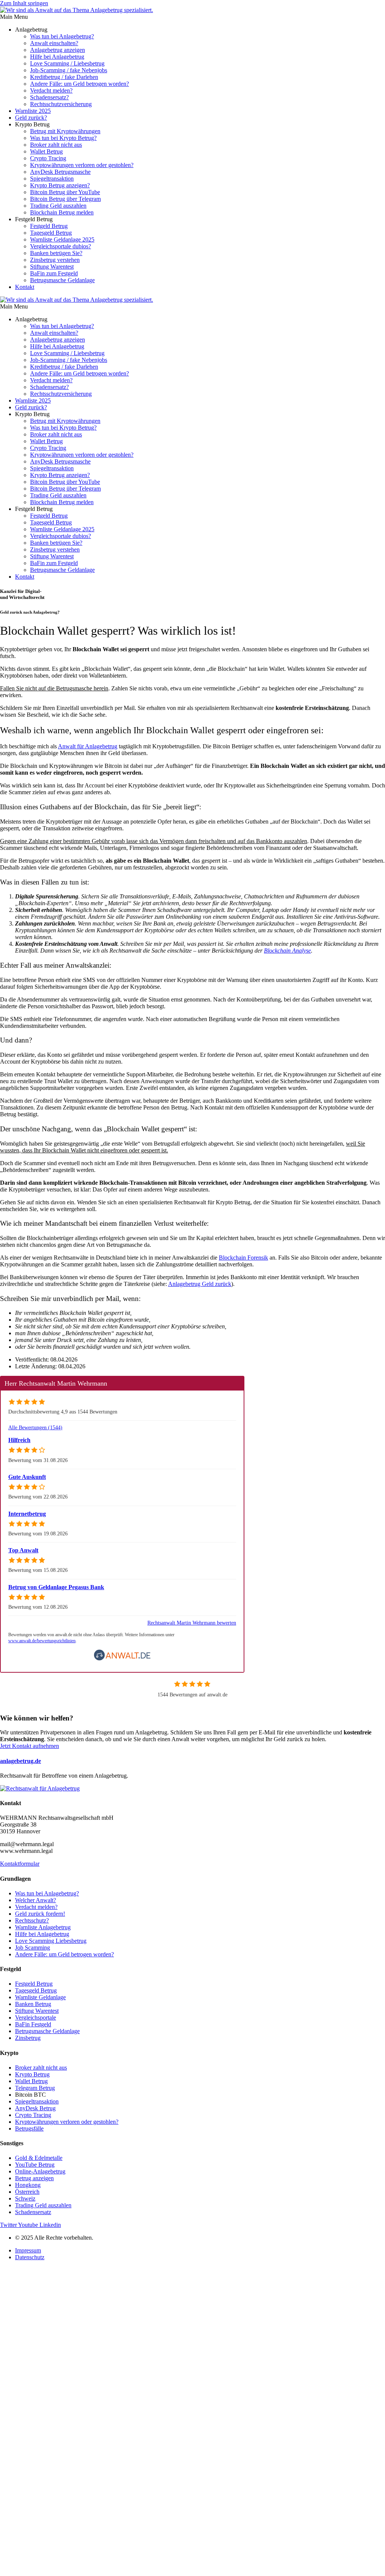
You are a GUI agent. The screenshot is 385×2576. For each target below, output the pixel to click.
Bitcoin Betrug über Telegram (65, 199)
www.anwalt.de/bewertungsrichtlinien (42, 1641)
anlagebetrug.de (20, 1761)
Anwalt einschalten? (54, 43)
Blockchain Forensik (243, 1258)
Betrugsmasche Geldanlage (62, 280)
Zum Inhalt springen (24, 3)
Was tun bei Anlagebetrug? (62, 36)
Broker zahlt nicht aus (56, 145)
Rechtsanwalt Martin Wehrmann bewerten (192, 1623)
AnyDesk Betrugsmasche (60, 172)
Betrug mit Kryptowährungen (65, 131)
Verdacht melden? (51, 90)
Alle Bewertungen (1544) (35, 1427)
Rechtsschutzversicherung (61, 104)
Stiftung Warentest (52, 267)
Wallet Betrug (46, 151)
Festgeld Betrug (49, 226)
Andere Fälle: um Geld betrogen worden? (80, 84)
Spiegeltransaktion (52, 179)
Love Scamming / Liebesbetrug (67, 63)
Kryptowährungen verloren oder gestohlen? (82, 165)
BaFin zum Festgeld (54, 273)
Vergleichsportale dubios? (61, 246)
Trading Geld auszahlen (58, 206)
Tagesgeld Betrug (51, 233)
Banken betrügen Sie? (56, 253)
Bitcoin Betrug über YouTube (65, 192)
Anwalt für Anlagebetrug (88, 746)
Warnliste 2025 (33, 111)
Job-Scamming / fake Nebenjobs (69, 70)
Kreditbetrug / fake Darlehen (64, 77)
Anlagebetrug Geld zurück (200, 1284)
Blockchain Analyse (287, 951)
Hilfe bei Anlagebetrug (57, 57)
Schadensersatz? (49, 97)
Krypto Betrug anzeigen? (60, 185)
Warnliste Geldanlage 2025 (62, 239)
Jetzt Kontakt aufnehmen (30, 1746)
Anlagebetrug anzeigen (58, 50)
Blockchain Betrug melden (62, 212)
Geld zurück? (31, 118)
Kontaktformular (20, 1864)
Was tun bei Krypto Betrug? (63, 138)
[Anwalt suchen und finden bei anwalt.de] (122, 1659)
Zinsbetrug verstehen (55, 260)
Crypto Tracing (48, 158)
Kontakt (25, 287)
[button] (192, 17)
